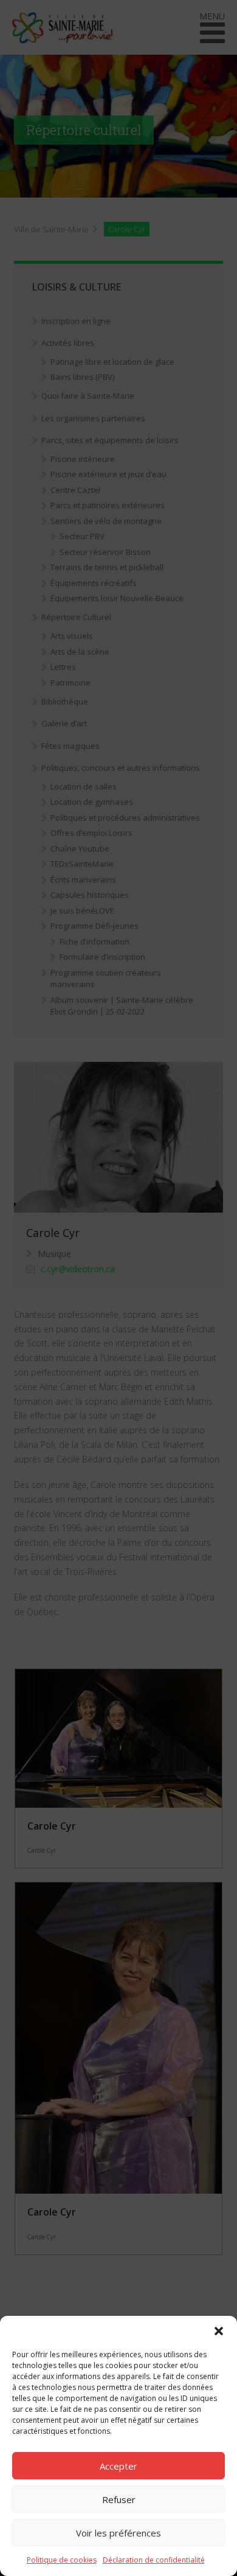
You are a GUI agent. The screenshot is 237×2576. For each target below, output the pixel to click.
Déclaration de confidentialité (154, 2560)
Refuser (119, 2499)
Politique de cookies (62, 2560)
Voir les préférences (118, 2533)
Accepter (118, 2466)
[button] (219, 2331)
